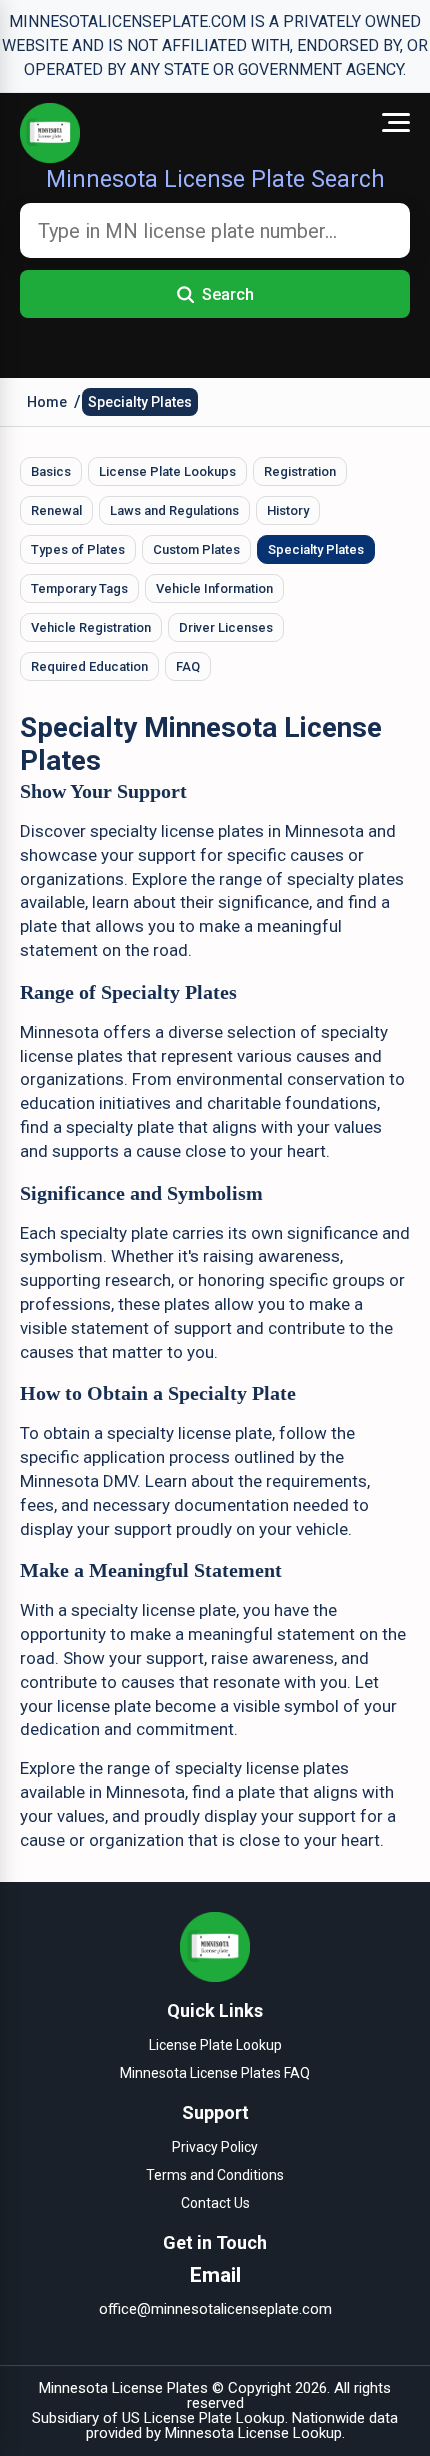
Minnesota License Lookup (253, 2433)
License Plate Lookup (215, 2045)
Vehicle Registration (91, 627)
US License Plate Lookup (203, 2418)
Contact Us (215, 2203)
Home (47, 402)
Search (228, 294)
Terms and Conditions (215, 2175)
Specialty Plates (140, 402)
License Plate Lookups (167, 471)
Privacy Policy (215, 2147)
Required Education (89, 666)
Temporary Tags (79, 588)
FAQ (188, 666)
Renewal (56, 510)
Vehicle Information (214, 588)
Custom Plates (196, 549)
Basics (51, 471)
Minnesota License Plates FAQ (215, 2073)
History (288, 510)
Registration (300, 471)
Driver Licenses (226, 627)
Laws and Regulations (174, 510)
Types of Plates (78, 549)
